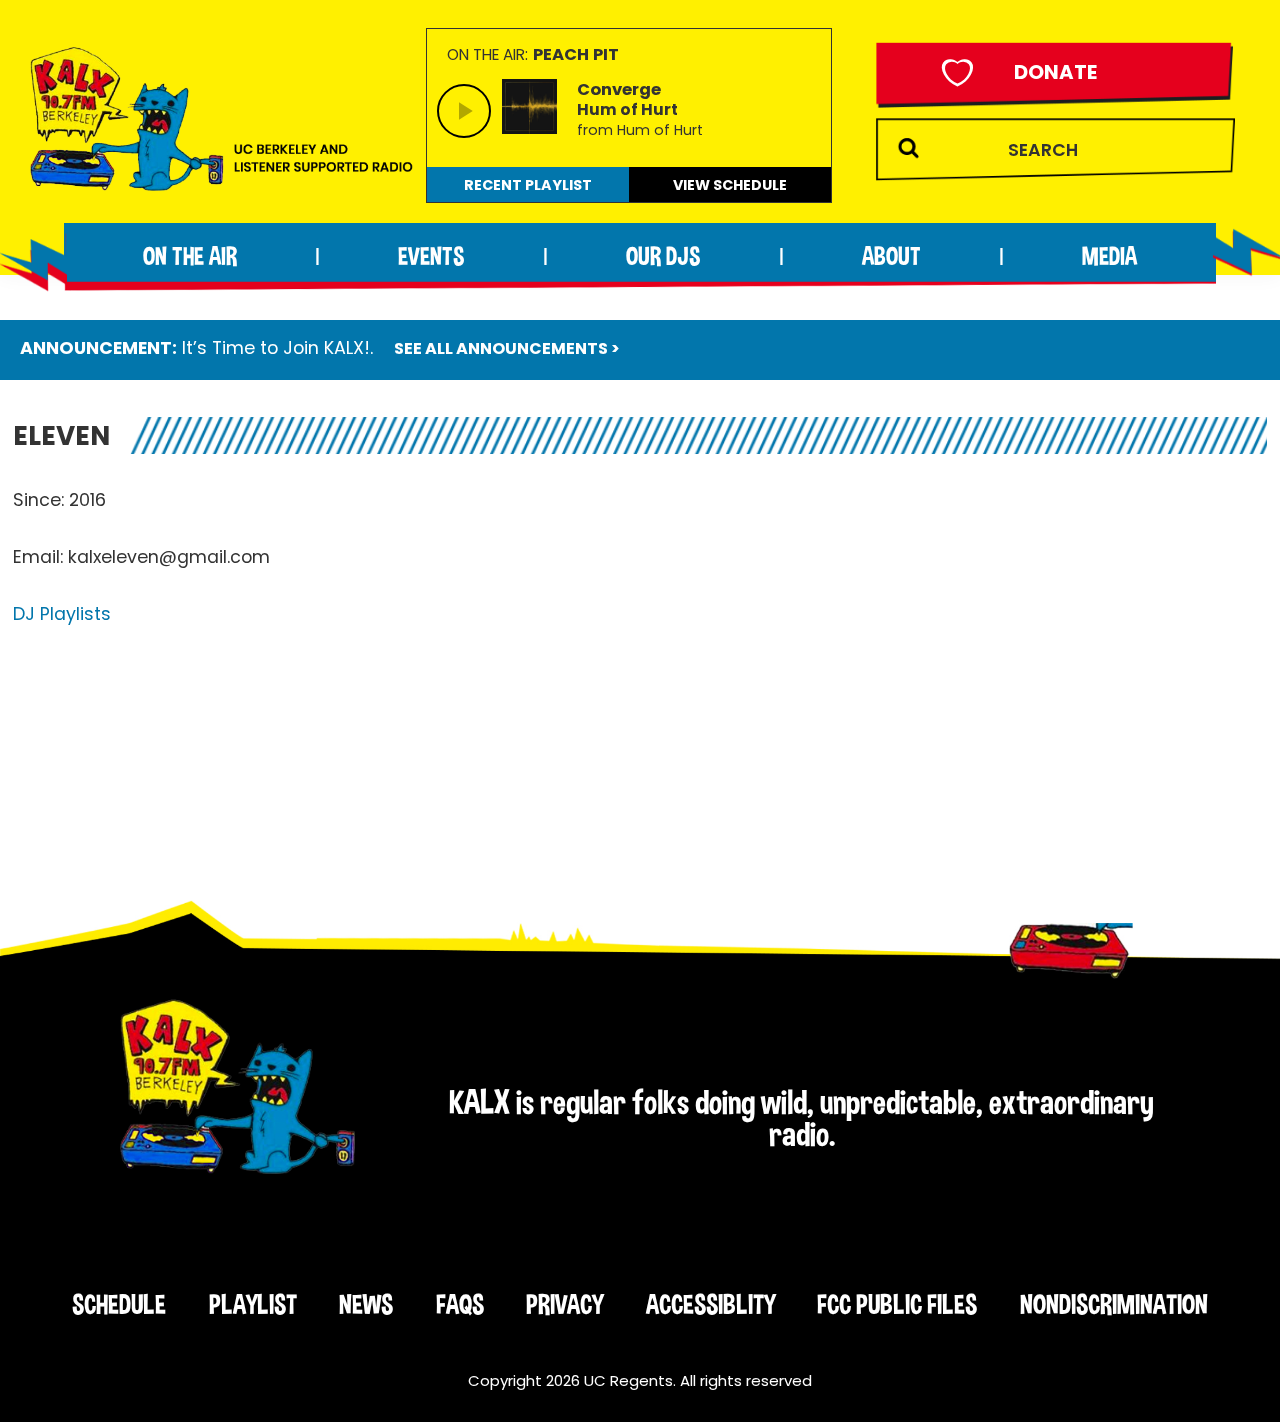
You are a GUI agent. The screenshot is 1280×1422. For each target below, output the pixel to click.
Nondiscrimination (1114, 1304)
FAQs (460, 1304)
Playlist (253, 1304)
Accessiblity (710, 1304)
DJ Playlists (62, 614)
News (366, 1304)
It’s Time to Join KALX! (276, 348)
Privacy (564, 1304)
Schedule (119, 1304)
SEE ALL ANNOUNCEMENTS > (507, 348)
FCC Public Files (897, 1304)
